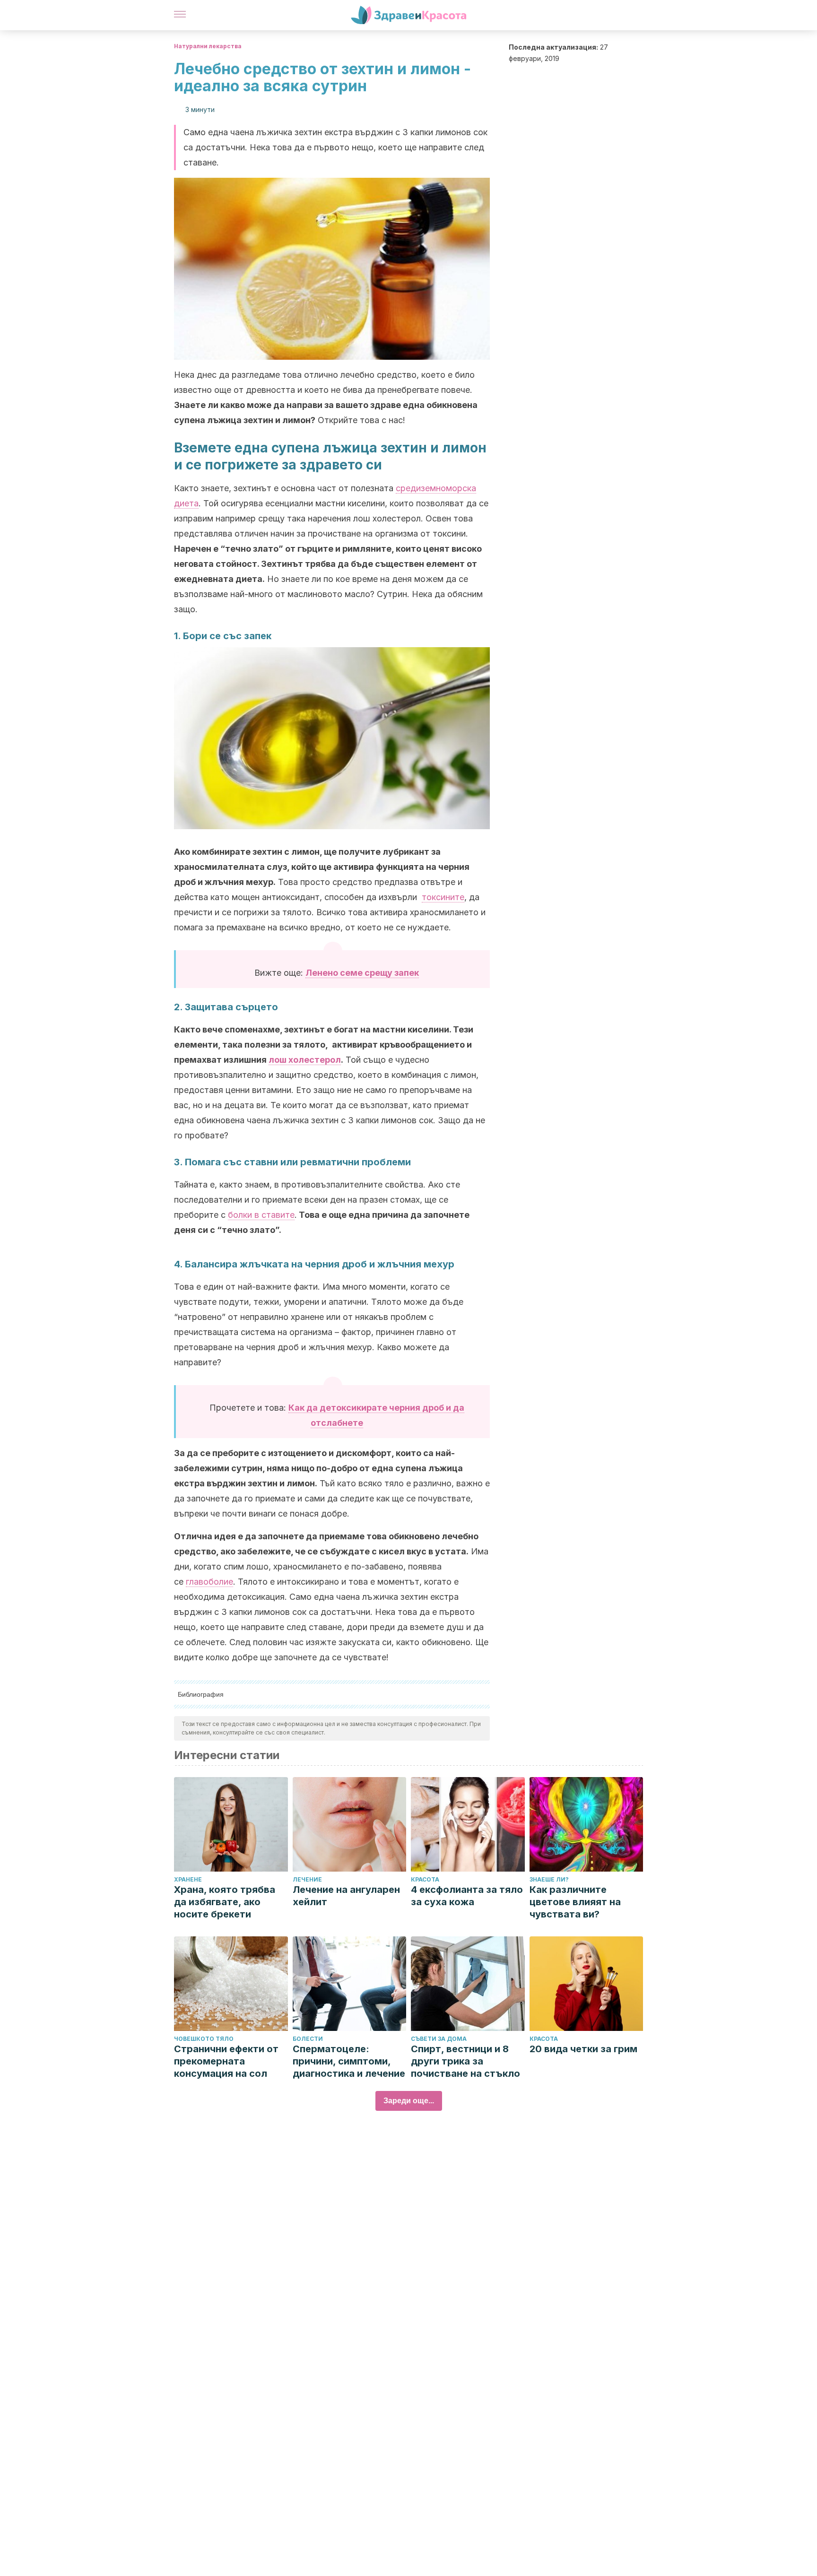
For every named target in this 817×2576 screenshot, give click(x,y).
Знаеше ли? (549, 1879)
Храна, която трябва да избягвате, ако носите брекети (225, 1902)
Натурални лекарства (208, 46)
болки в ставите (261, 1215)
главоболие (209, 1582)
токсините (443, 897)
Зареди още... (409, 2101)
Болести (308, 2039)
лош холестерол (305, 1060)
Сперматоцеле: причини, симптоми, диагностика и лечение (349, 2061)
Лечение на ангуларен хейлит (346, 1896)
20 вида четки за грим (583, 2049)
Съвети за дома (439, 2039)
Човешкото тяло (204, 2039)
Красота (425, 1879)
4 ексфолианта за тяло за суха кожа (467, 1896)
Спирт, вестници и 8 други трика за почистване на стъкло (465, 2061)
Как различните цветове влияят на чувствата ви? (575, 1902)
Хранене (188, 1879)
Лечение (307, 1879)
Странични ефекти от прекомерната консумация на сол (226, 2061)
